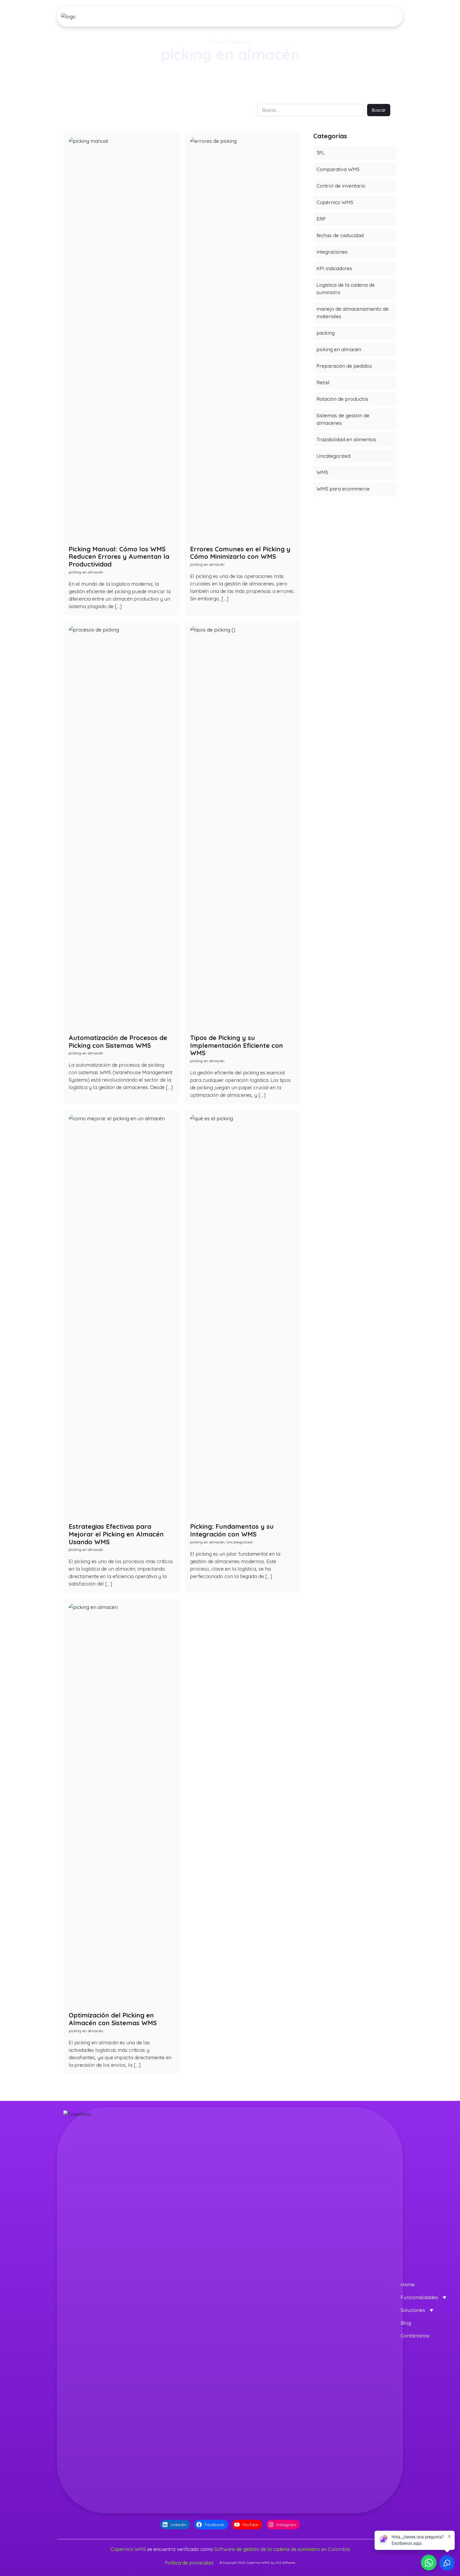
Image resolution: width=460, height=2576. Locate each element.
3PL (321, 153)
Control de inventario (341, 186)
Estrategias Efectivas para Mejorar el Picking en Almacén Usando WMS (116, 1534)
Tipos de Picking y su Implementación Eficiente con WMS (237, 1045)
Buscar (379, 110)
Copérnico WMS (335, 202)
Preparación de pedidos (344, 366)
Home (408, 2284)
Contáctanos (415, 2336)
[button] (192, 17)
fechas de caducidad (340, 235)
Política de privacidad (189, 2563)
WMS (322, 472)
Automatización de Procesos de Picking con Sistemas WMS (118, 1042)
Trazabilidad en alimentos (346, 439)
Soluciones (413, 2310)
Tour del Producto (374, 17)
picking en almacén (339, 349)
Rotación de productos (342, 399)
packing (326, 333)
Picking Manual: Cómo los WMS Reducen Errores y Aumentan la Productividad (119, 557)
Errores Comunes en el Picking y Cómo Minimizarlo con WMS (240, 553)
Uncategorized (333, 456)
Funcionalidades (419, 2297)
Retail (323, 382)
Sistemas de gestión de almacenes (343, 419)
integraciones (332, 252)
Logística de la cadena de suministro (346, 289)
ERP (321, 219)
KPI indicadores (334, 268)
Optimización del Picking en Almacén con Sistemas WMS (113, 2019)
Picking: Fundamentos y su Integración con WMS (232, 1530)
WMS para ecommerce (343, 489)
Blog (406, 2323)
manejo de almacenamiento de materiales (353, 313)
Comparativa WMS (338, 169)
